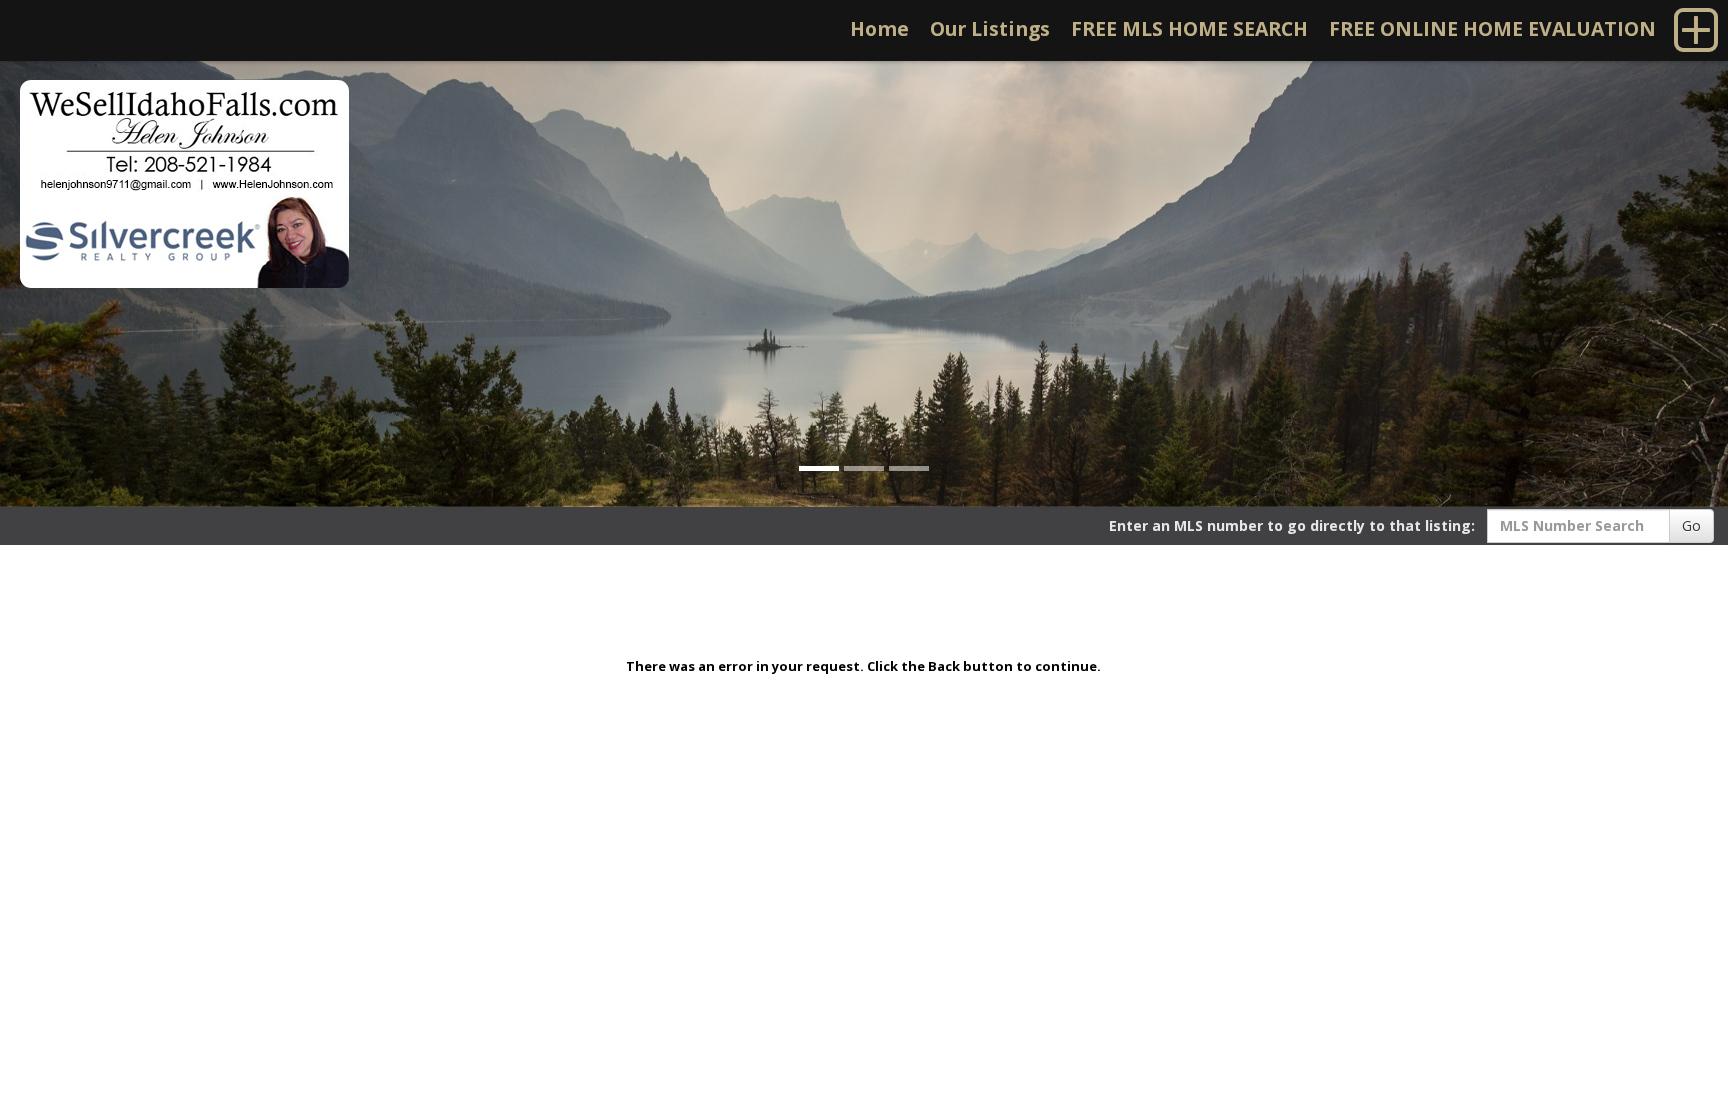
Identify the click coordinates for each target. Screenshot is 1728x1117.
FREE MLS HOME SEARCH (1189, 28)
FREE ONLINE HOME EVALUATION (1492, 28)
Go (1691, 525)
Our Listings (990, 28)
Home (879, 28)
